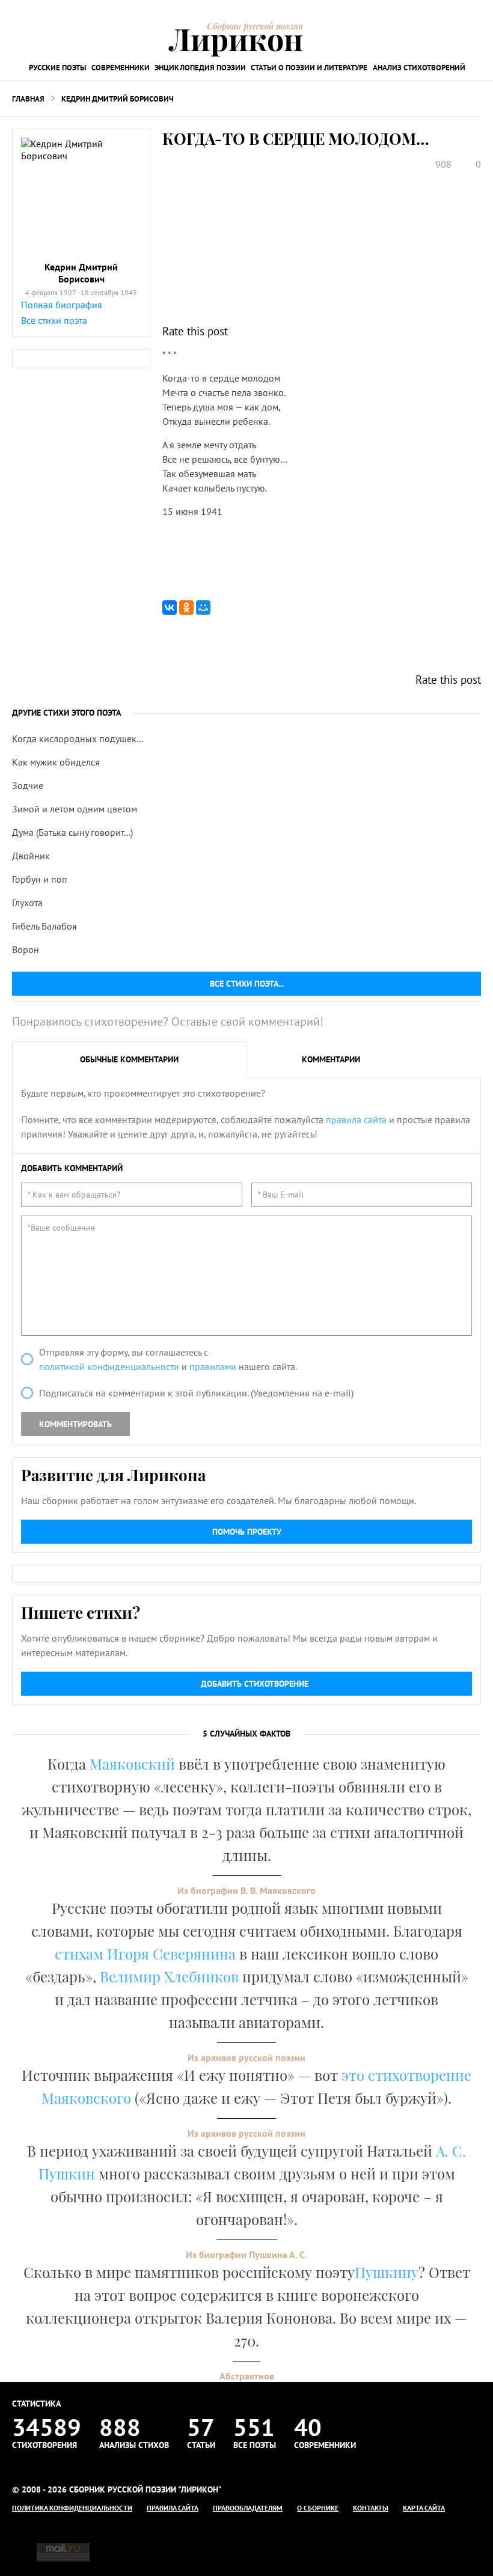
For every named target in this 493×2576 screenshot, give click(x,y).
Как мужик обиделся (56, 762)
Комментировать (75, 1424)
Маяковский (132, 1764)
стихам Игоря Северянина (145, 1953)
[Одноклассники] (186, 607)
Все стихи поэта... (247, 984)
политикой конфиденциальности (109, 1366)
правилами (213, 1366)
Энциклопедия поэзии (200, 68)
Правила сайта (173, 2508)
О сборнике (318, 2508)
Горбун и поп (40, 879)
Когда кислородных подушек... (78, 738)
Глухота (27, 903)
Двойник (31, 856)
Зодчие (28, 785)
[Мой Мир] (203, 607)
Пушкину (387, 2272)
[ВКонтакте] (170, 607)
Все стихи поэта (54, 320)
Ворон (26, 949)
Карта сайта (424, 2508)
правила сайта (356, 1119)
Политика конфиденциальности (72, 2508)
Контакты (371, 2508)
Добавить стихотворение (255, 1684)
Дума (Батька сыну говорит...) (72, 832)
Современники (121, 68)
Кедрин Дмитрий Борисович (118, 99)
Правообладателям (248, 2508)
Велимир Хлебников (169, 1976)
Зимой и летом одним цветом (75, 809)
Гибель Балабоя (44, 926)
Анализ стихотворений (419, 68)
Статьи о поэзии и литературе (309, 68)
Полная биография (62, 305)
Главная (28, 99)
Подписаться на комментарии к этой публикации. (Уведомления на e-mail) (196, 1393)
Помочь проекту (247, 1532)
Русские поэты (57, 68)
